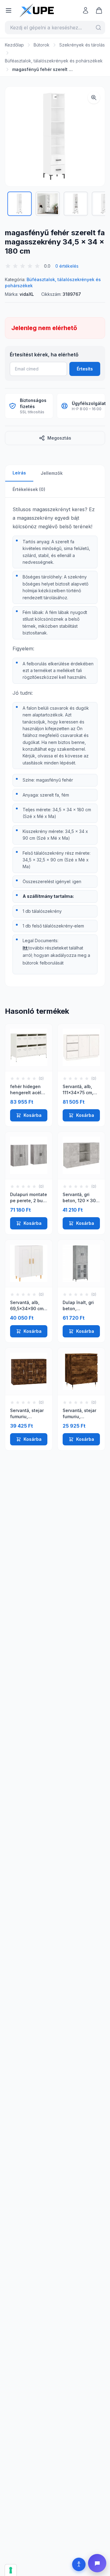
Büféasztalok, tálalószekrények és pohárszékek (54, 61)
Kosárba (33, 1115)
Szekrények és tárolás (82, 45)
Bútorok (42, 45)
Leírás (19, 473)
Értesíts (85, 369)
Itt (25, 948)
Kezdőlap (14, 45)
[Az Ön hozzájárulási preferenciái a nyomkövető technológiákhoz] (11, 2570)
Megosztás (59, 438)
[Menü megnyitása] (9, 10)
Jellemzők (52, 473)
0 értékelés (67, 266)
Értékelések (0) (29, 489)
